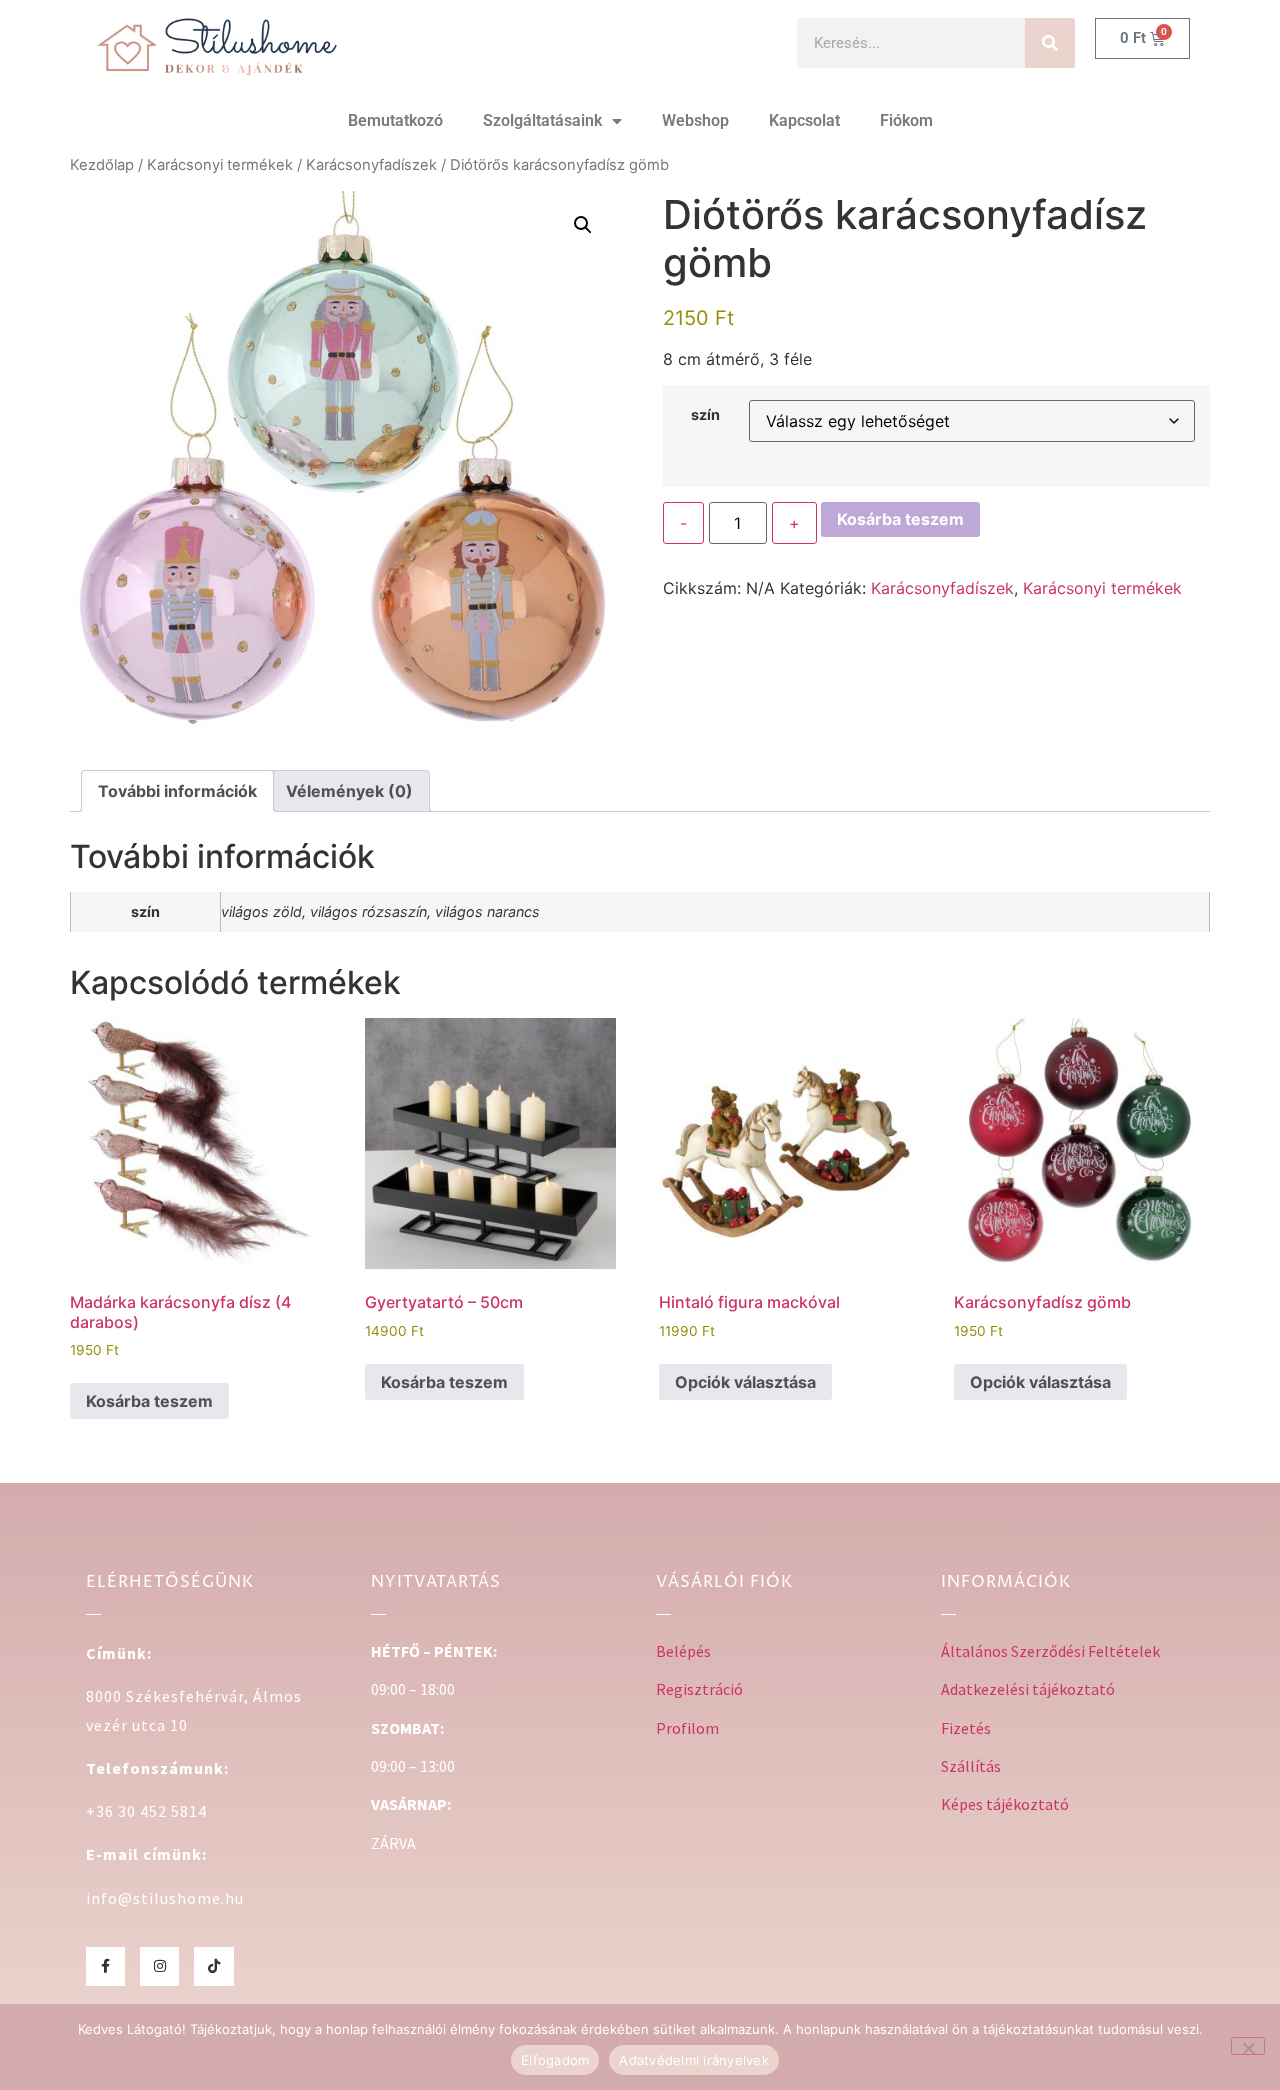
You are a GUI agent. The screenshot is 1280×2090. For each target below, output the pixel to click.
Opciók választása (745, 1382)
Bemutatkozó (395, 120)
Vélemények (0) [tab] (349, 791)
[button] (583, 225)
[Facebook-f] (105, 1966)
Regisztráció (699, 1689)
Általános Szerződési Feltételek (1050, 1651)
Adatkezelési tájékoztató (1028, 1689)
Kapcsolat (804, 120)
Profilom (687, 1728)
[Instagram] (159, 1966)
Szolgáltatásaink (542, 120)
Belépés (683, 1651)
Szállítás (971, 1766)
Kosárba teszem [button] (149, 1401)
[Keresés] (1050, 43)
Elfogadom (555, 2060)
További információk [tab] (177, 791)
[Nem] (1248, 2046)
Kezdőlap (102, 165)
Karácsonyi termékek (220, 165)
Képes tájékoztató (1005, 1804)
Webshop (695, 120)
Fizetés (966, 1728)
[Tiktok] (213, 1966)
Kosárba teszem (900, 519)
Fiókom (906, 120)
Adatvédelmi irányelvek (694, 2060)
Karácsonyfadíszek (371, 165)
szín (705, 415)
